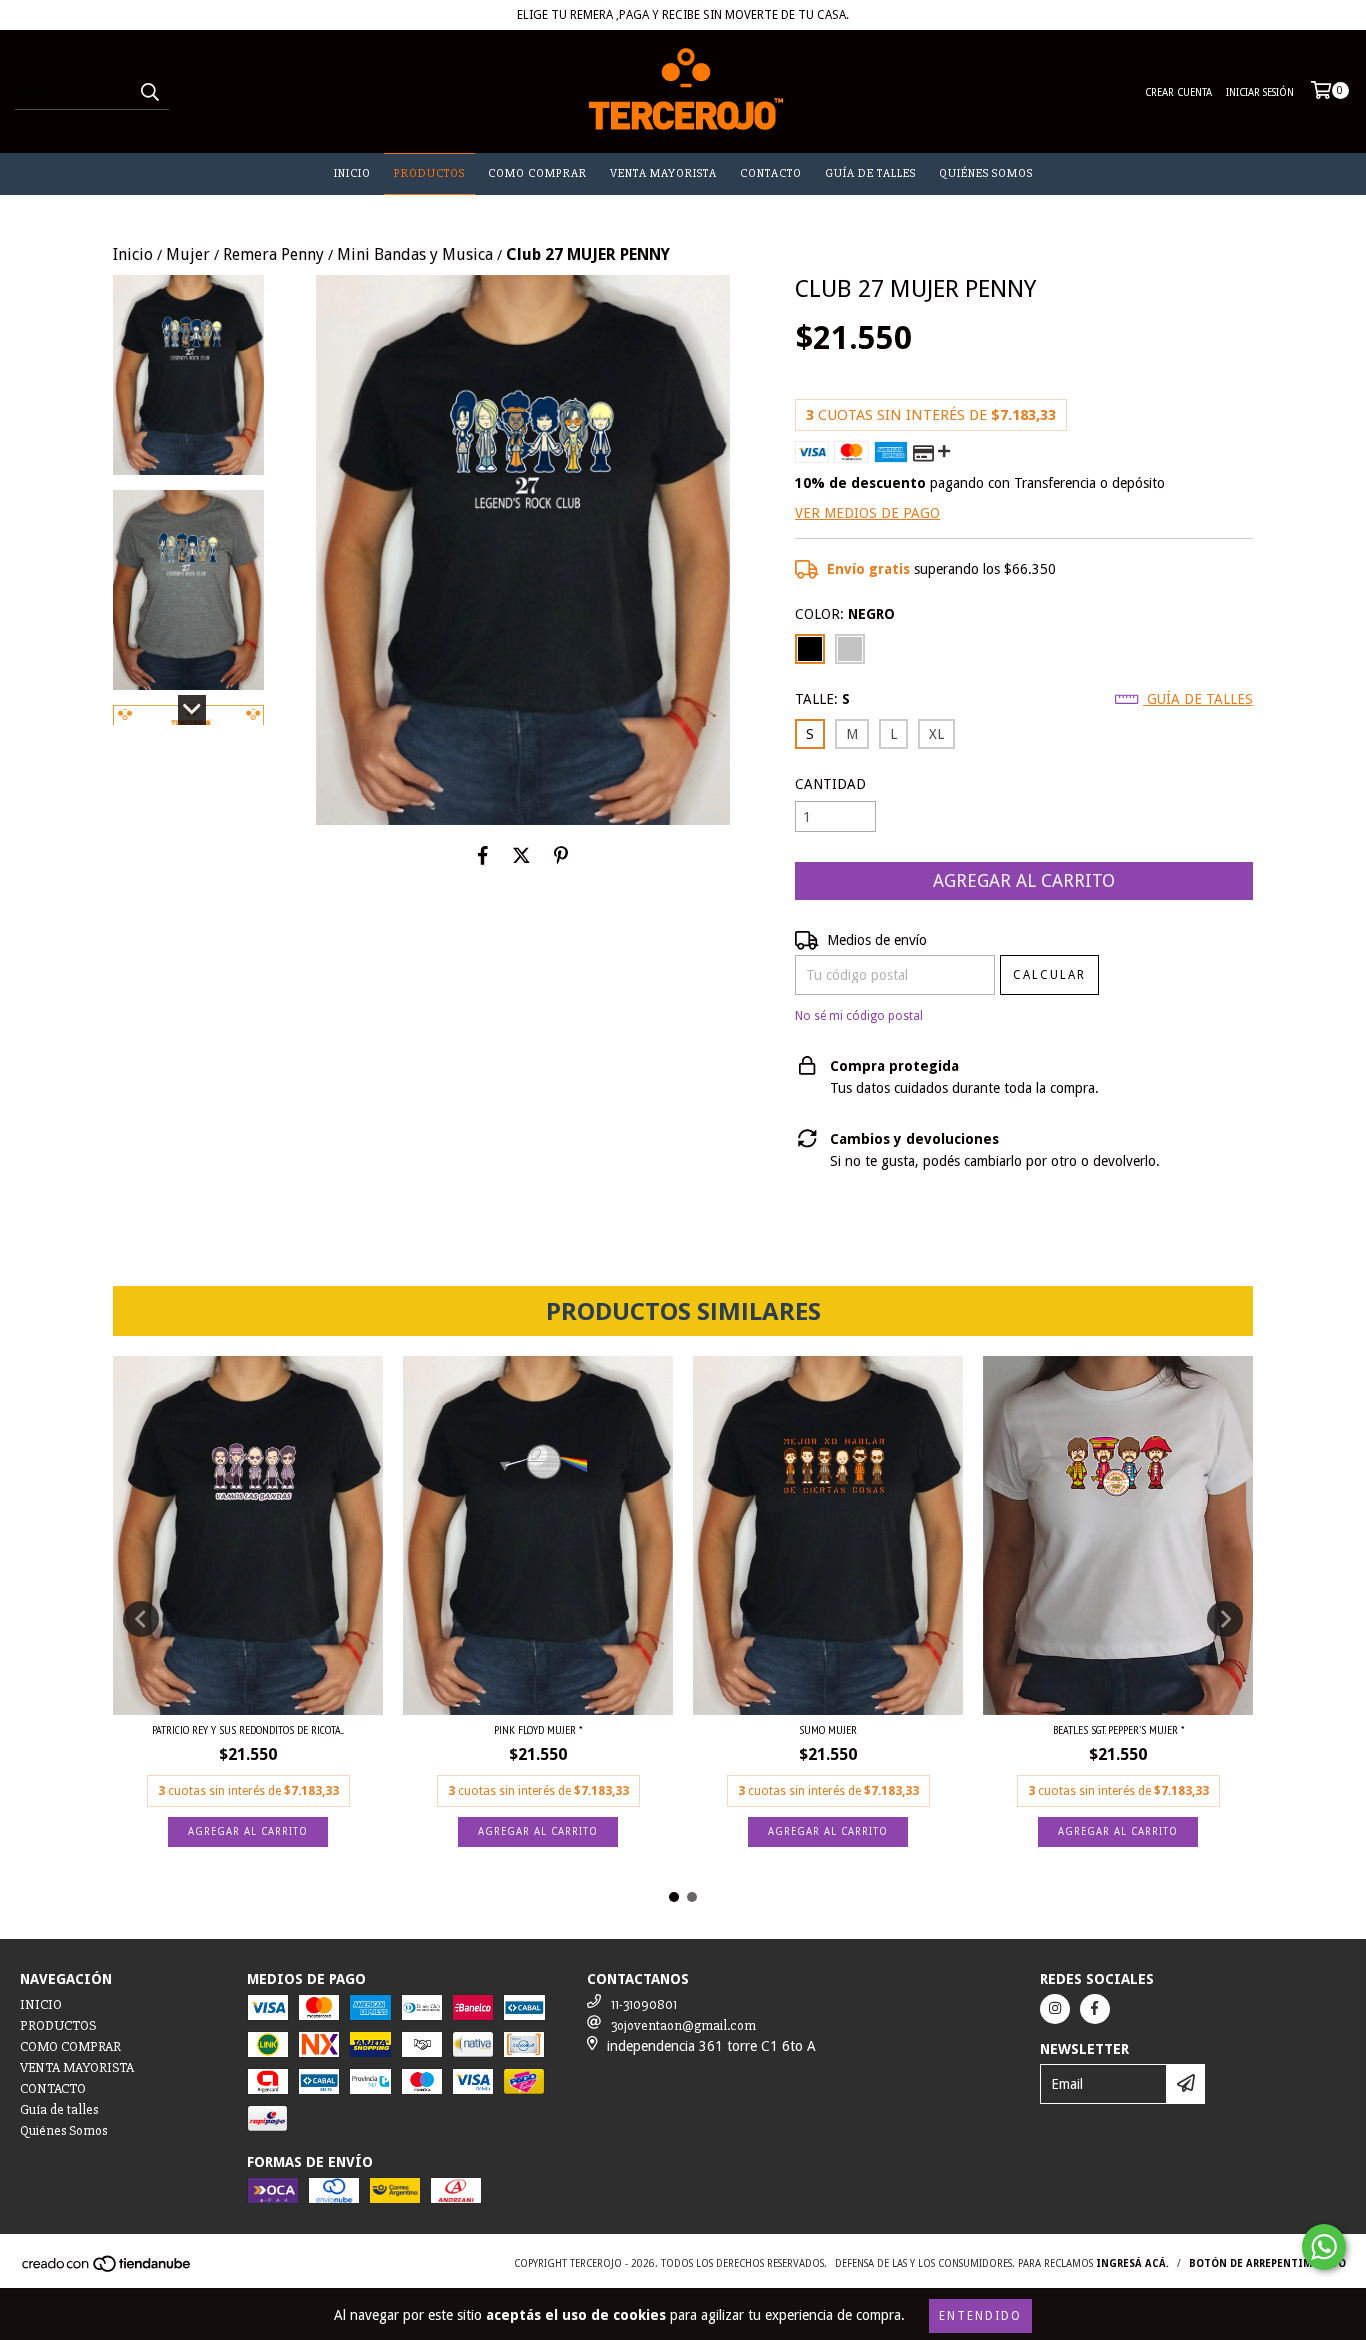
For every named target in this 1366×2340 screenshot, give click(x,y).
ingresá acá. (1132, 2263)
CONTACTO (771, 173)
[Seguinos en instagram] (1055, 2009)
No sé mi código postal (859, 1016)
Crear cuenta (1178, 92)
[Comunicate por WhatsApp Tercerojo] (1324, 2247)
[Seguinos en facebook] (1095, 2009)
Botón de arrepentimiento (1267, 2263)
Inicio (133, 254)
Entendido (980, 2316)
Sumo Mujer (828, 1729)
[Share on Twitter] (521, 855)
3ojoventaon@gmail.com (683, 2025)
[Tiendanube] (107, 2269)
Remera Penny (273, 254)
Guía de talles (870, 173)
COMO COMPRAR (537, 173)
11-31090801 (644, 2004)
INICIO (352, 173)
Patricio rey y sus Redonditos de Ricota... (248, 1729)
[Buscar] (149, 92)
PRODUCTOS (429, 173)
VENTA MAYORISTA (663, 173)
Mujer (188, 254)
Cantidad (830, 784)
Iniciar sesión (1260, 92)
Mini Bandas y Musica (415, 254)
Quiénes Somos (986, 173)
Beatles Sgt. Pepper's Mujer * (1118, 1729)
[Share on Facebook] (483, 855)
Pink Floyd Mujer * (538, 1729)
